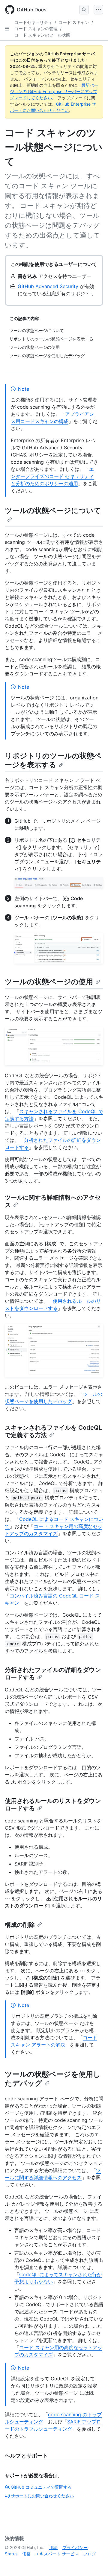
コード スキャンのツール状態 (42, 35)
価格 (26, 2554)
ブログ (90, 2554)
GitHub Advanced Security (48, 286)
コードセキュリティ (33, 22)
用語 (53, 2547)
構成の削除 (20, 1925)
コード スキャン (74, 22)
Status (11, 2554)
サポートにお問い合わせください (42, 2496)
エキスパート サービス (57, 2554)
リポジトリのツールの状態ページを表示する (53, 760)
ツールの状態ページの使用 (49, 982)
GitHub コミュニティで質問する (41, 2487)
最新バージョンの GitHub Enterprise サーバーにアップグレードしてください (54, 91)
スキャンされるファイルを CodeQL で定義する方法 (53, 1431)
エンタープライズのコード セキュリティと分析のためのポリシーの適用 (52, 476)
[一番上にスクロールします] (95, 2563)
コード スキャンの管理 (36, 29)
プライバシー (75, 2547)
